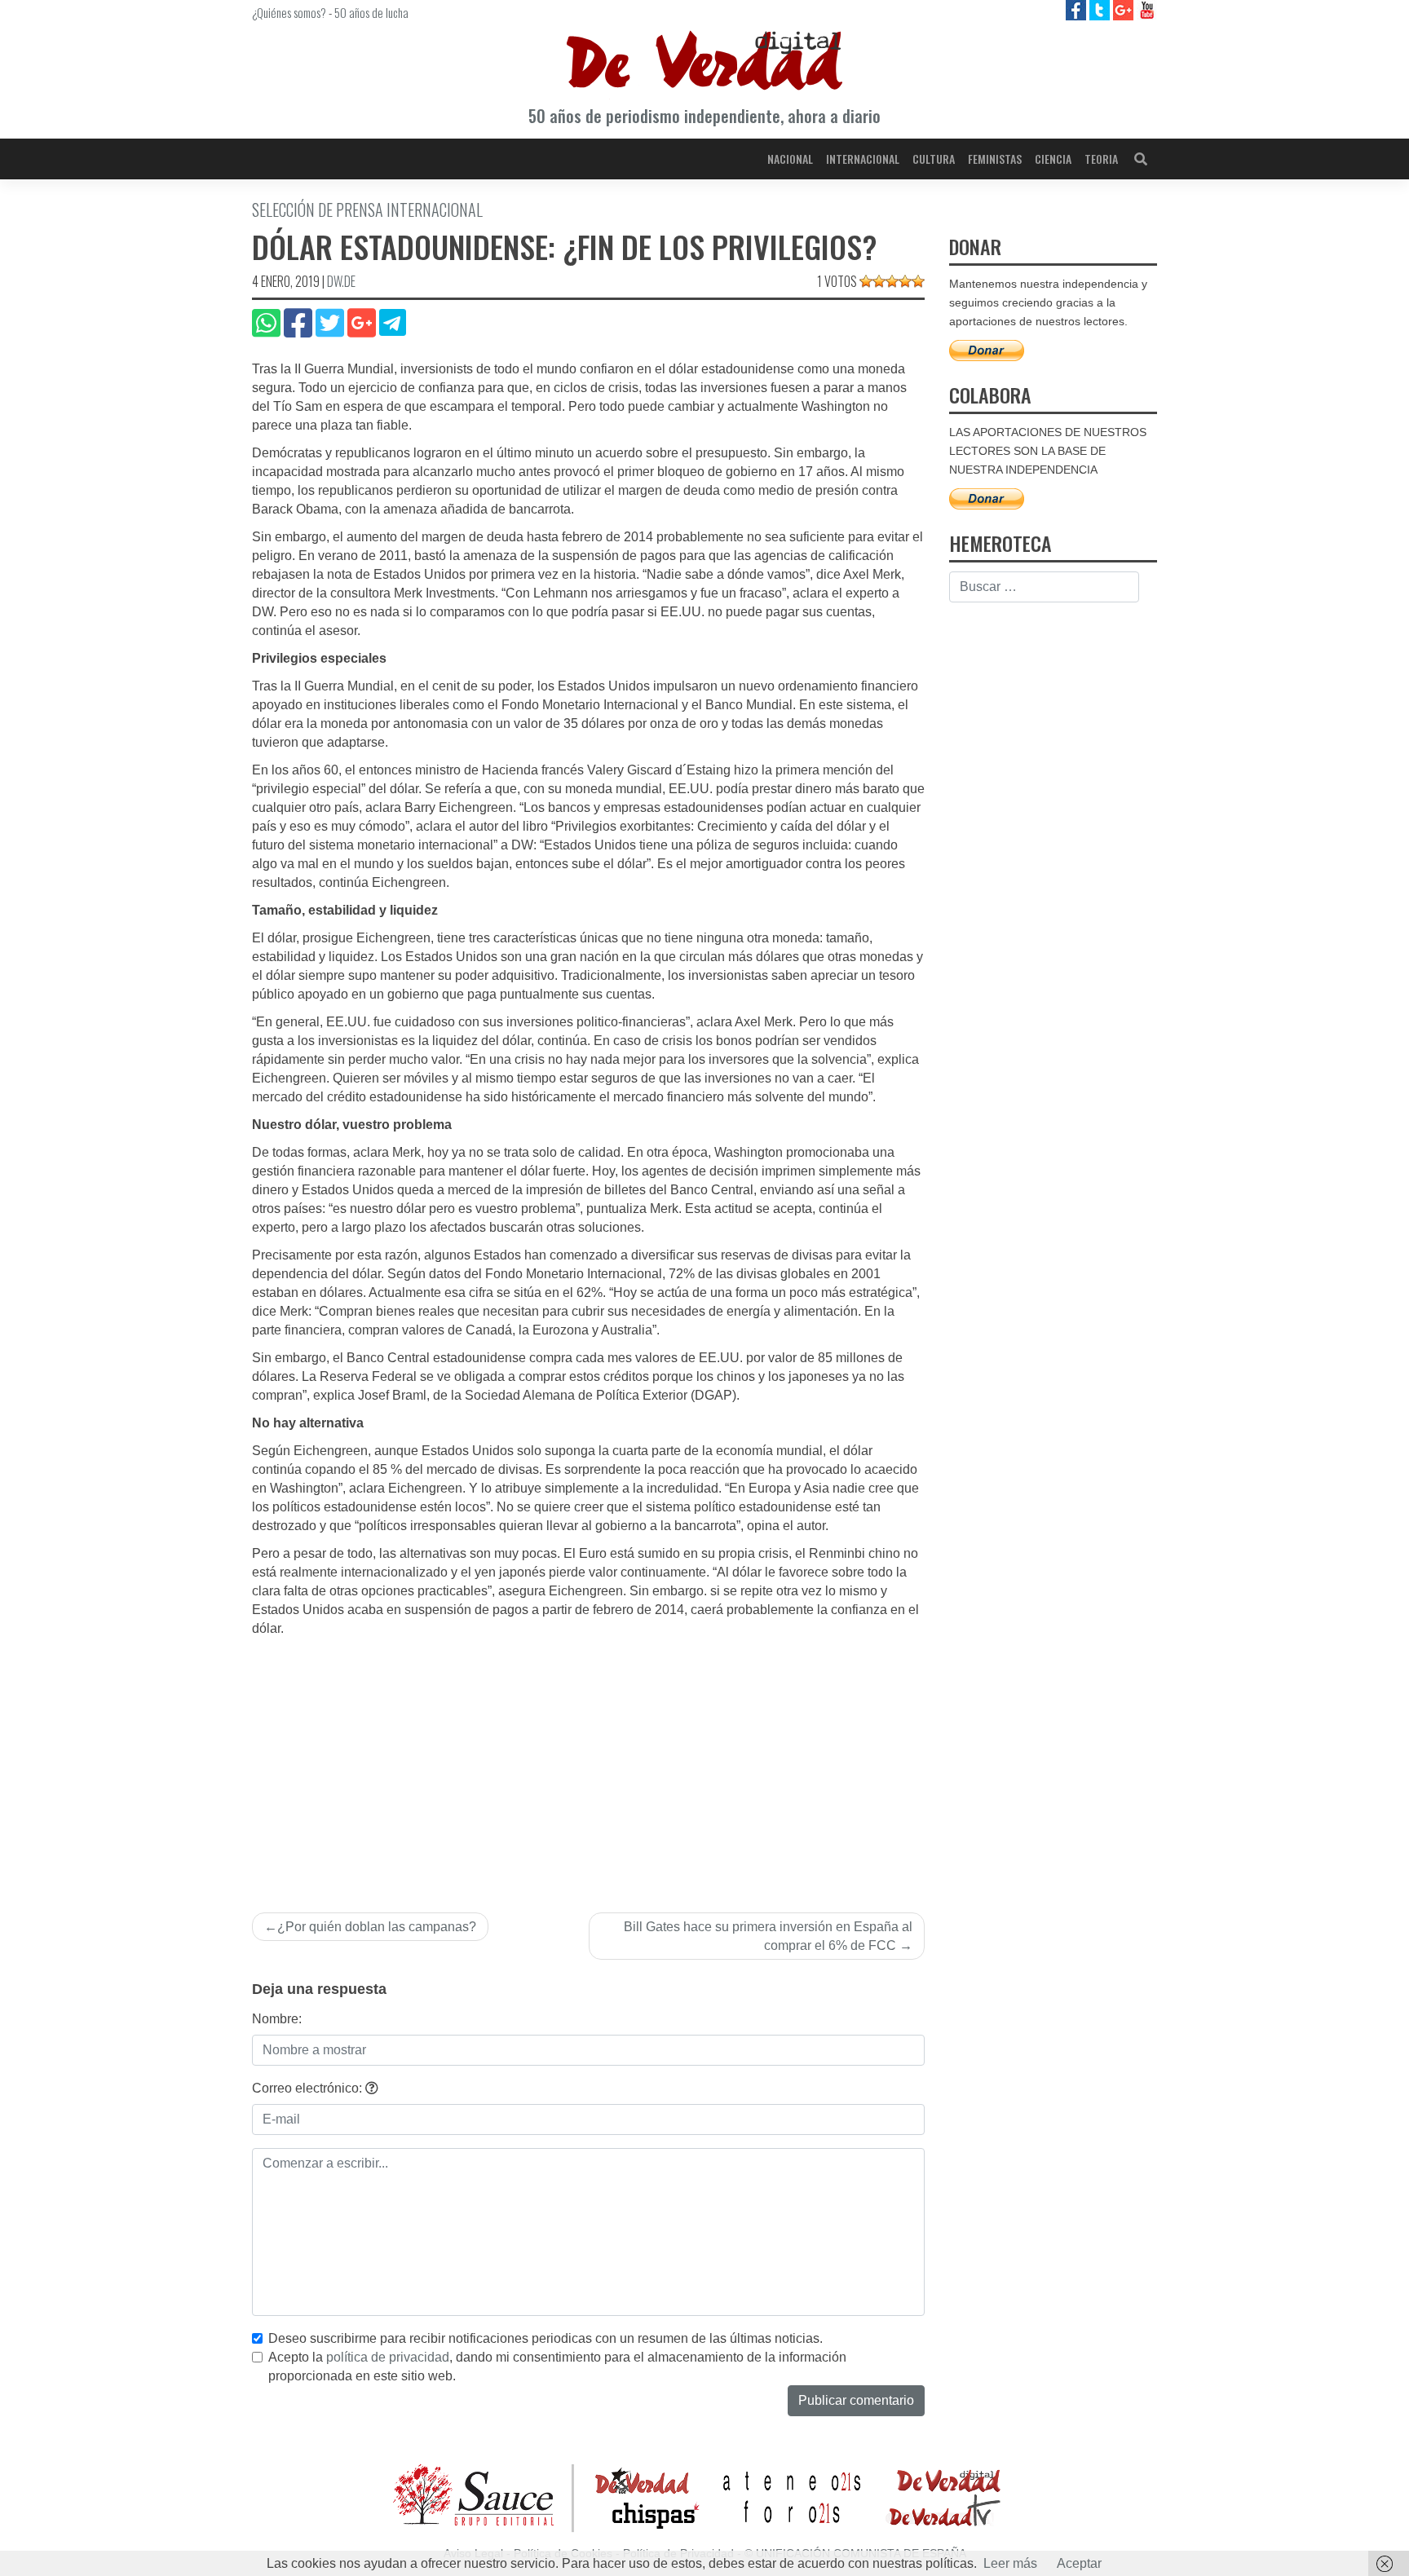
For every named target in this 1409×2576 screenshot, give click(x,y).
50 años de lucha (371, 12)
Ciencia (1053, 159)
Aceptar (1079, 2563)
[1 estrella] (866, 281)
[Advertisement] (588, 1761)
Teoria (1101, 159)
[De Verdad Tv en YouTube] (1147, 9)
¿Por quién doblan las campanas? (377, 1927)
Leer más (1010, 2563)
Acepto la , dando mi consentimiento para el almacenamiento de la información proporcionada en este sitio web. (557, 2366)
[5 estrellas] (918, 281)
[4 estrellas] (905, 281)
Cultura (934, 159)
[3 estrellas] (892, 281)
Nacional (790, 159)
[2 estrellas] (879, 281)
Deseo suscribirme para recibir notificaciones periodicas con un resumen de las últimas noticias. (545, 2338)
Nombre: (277, 2019)
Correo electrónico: (309, 2088)
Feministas (995, 159)
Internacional (863, 159)
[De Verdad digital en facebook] (1078, 9)
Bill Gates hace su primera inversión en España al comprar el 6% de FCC (768, 1936)
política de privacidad (388, 2357)
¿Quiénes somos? (289, 12)
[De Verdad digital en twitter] (1101, 9)
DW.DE (341, 281)
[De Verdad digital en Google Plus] (1125, 9)
